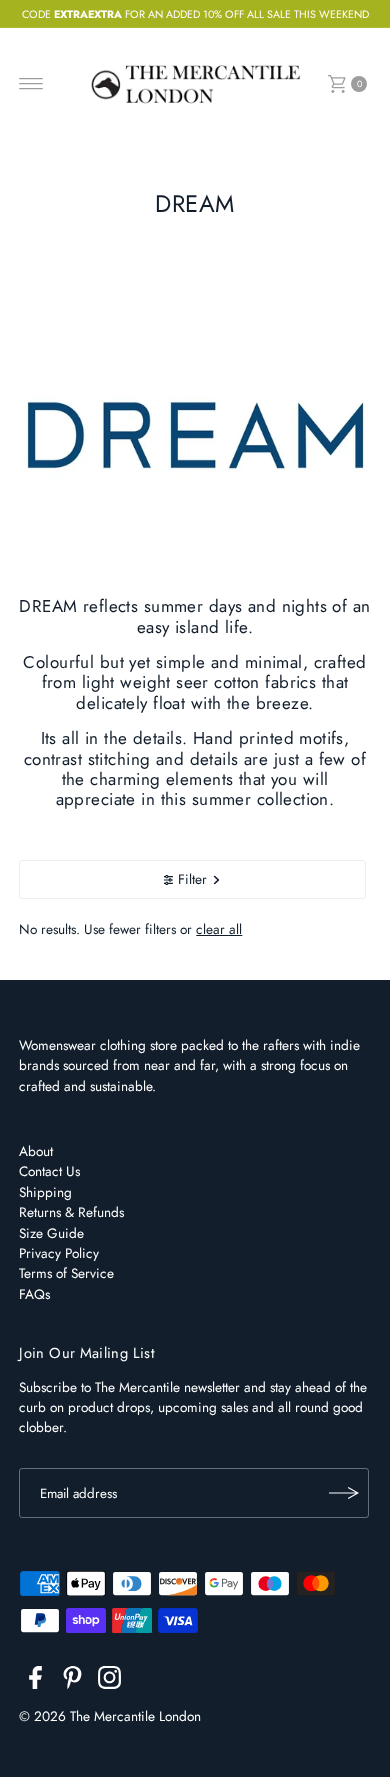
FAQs (34, 1294)
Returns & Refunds (71, 1212)
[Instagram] (109, 1681)
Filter (192, 879)
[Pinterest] (72, 1681)
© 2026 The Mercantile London (110, 1716)
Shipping (45, 1192)
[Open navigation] (31, 84)
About (36, 1151)
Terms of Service (66, 1273)
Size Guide (51, 1233)
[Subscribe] (344, 1493)
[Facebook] (35, 1681)
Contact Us (49, 1171)
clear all (219, 929)
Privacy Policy (59, 1253)
